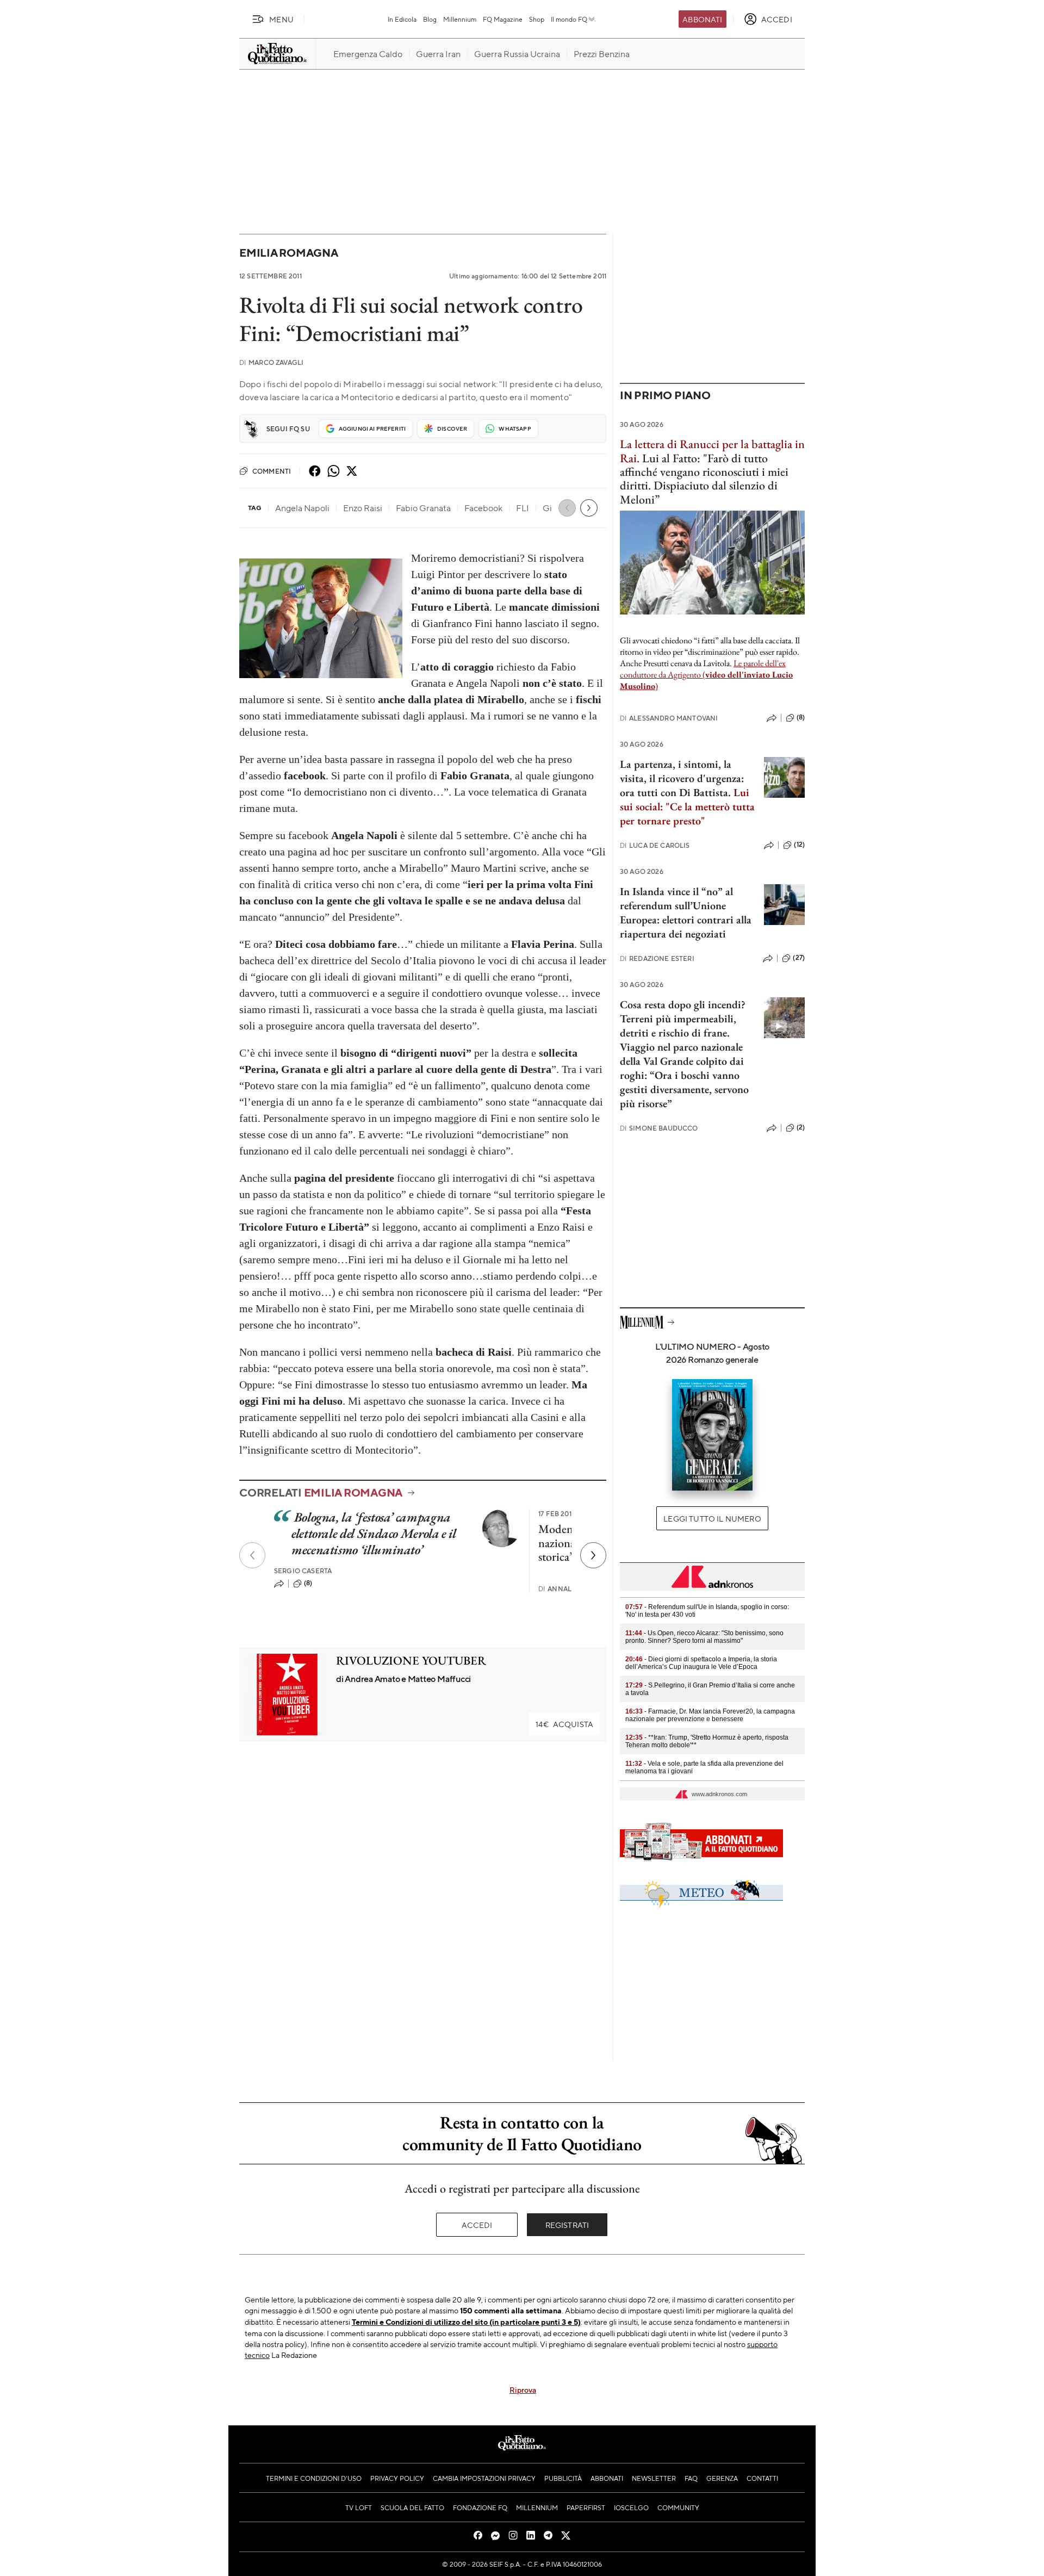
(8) (308, 1583)
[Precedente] (252, 1555)
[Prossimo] (593, 1555)
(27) (799, 958)
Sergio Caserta (303, 1571)
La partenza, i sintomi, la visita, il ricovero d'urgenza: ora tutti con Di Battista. (682, 778)
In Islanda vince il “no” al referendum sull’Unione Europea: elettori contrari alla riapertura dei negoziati (686, 913)
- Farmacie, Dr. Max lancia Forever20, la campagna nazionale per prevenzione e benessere (710, 1715)
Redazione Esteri (657, 958)
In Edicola (402, 19)
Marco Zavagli (271, 362)
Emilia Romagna (289, 253)
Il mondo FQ (569, 19)
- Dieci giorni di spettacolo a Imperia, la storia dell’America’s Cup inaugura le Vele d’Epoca (701, 1663)
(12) (799, 845)
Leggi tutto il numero (712, 1518)
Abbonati (702, 19)
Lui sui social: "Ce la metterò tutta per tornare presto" (687, 806)
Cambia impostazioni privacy (484, 2478)
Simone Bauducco (659, 1128)
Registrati (567, 2225)
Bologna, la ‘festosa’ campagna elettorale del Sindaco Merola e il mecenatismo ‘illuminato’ (374, 1533)
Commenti (272, 471)
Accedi (477, 2225)
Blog (430, 19)
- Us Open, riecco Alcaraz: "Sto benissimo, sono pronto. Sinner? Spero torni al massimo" (704, 1637)
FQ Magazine (503, 19)
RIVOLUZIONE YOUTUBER (411, 1661)
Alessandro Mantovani (669, 718)
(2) (801, 1127)
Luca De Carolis (655, 845)
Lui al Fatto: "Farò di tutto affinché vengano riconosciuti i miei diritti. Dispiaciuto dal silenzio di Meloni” (704, 479)
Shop (537, 19)
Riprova (523, 2389)
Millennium (460, 19)
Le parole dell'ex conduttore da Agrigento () (706, 675)
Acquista (564, 1724)
